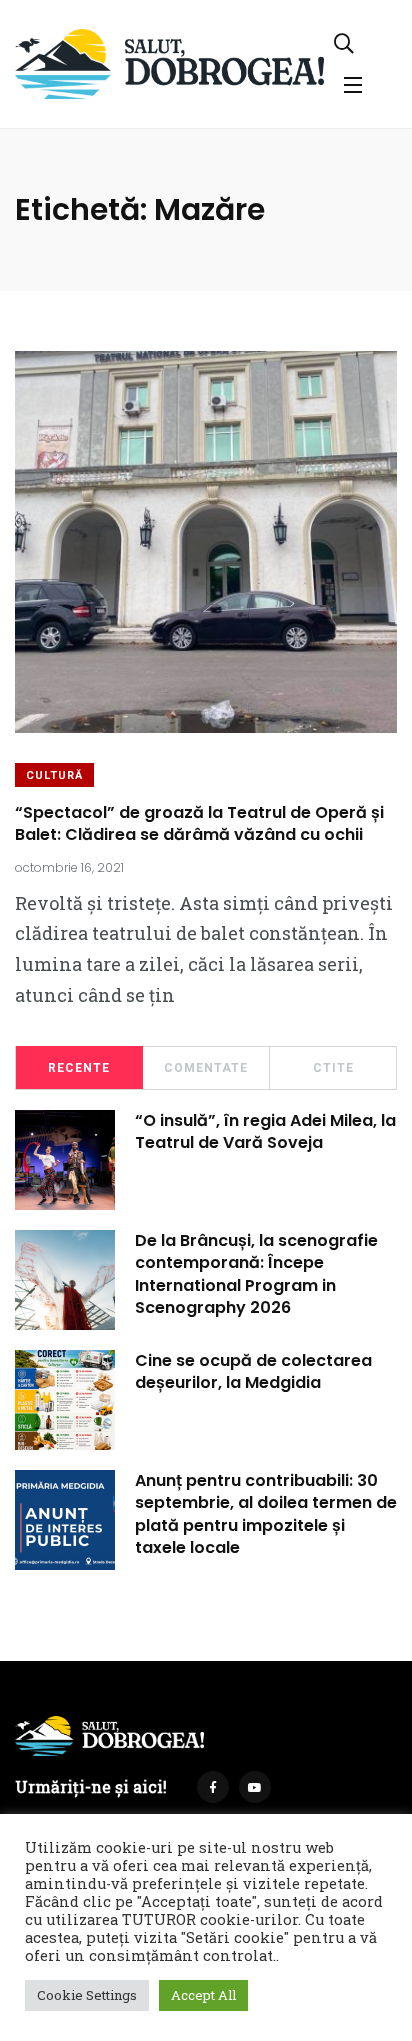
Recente (79, 1068)
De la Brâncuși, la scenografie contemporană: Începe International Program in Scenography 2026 (256, 1274)
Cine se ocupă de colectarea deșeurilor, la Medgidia (253, 1371)
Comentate (206, 1068)
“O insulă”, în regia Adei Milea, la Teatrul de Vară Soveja (265, 1131)
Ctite (333, 1068)
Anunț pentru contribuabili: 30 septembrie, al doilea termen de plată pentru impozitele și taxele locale (266, 1514)
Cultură (54, 775)
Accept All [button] (203, 1995)
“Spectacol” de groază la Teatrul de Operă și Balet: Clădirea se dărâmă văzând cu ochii (199, 823)
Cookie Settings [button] (87, 1995)
